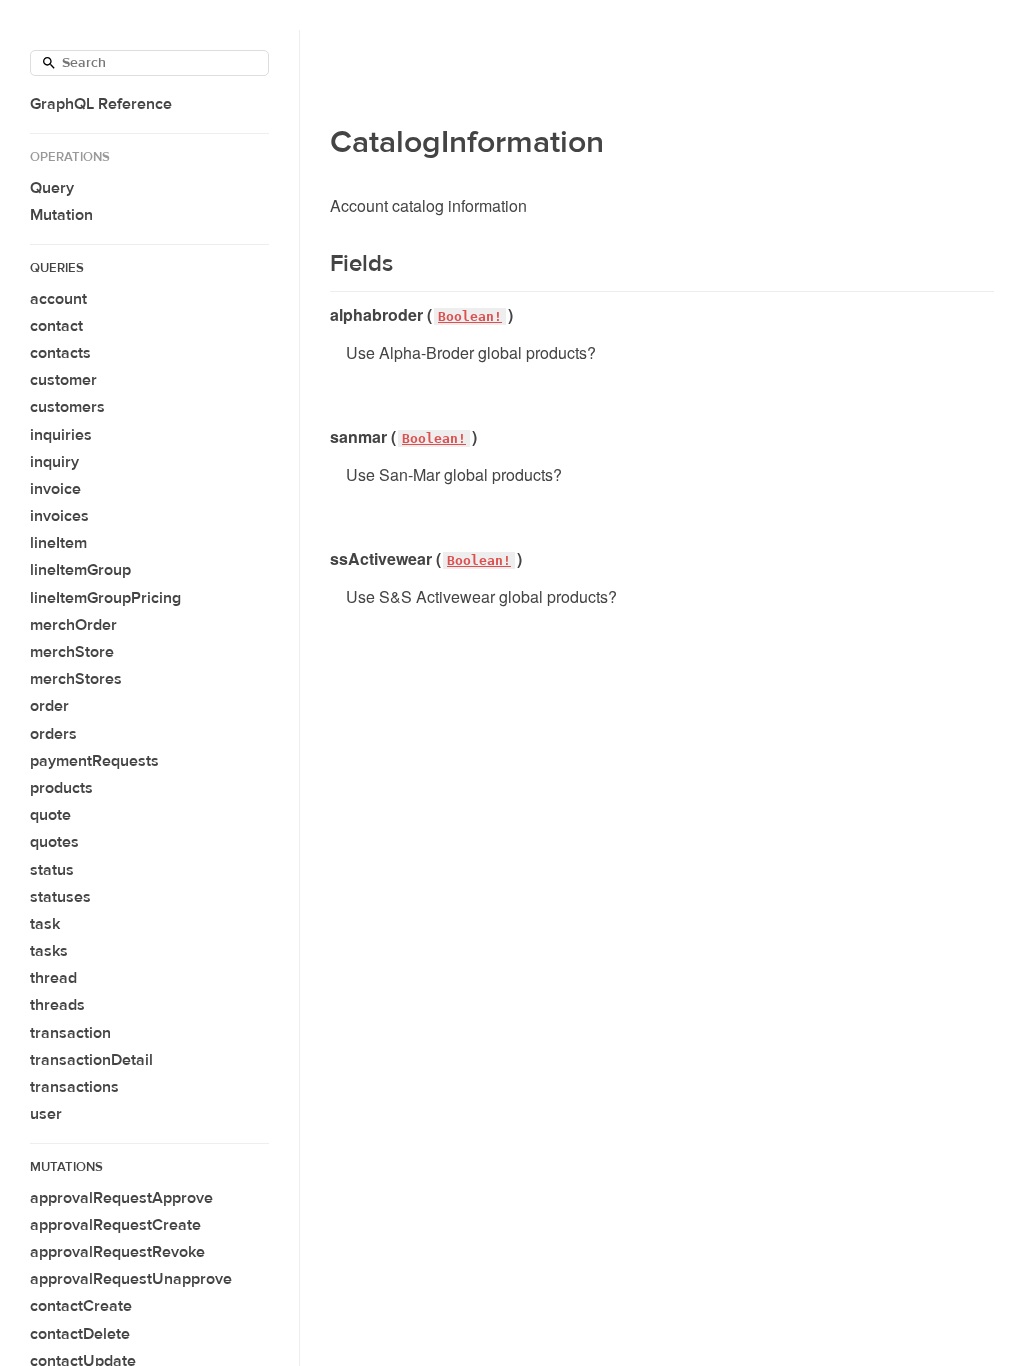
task (45, 924)
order (49, 706)
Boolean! (470, 316)
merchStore (72, 652)
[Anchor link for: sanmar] (322, 437)
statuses (60, 897)
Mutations (66, 1167)
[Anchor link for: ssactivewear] (322, 559)
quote (50, 815)
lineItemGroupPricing (105, 598)
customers (67, 407)
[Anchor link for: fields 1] (317, 264)
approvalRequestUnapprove (131, 1279)
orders (53, 734)
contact (56, 326)
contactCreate (81, 1306)
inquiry (54, 462)
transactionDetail (91, 1060)
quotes (54, 842)
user (46, 1114)
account (58, 299)
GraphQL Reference (101, 104)
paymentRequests (94, 761)
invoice (55, 489)
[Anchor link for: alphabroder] (322, 315)
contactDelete (80, 1334)
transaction (70, 1033)
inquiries (61, 435)
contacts (60, 353)
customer (63, 380)
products (61, 788)
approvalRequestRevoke (117, 1252)
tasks (49, 951)
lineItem (58, 543)
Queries (57, 268)
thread (53, 978)
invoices (59, 516)
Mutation (61, 215)
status (52, 870)
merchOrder (73, 625)
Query (52, 188)
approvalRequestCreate (115, 1225)
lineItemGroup (80, 570)
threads (57, 1005)
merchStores (76, 679)
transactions (74, 1087)
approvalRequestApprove (121, 1198)
